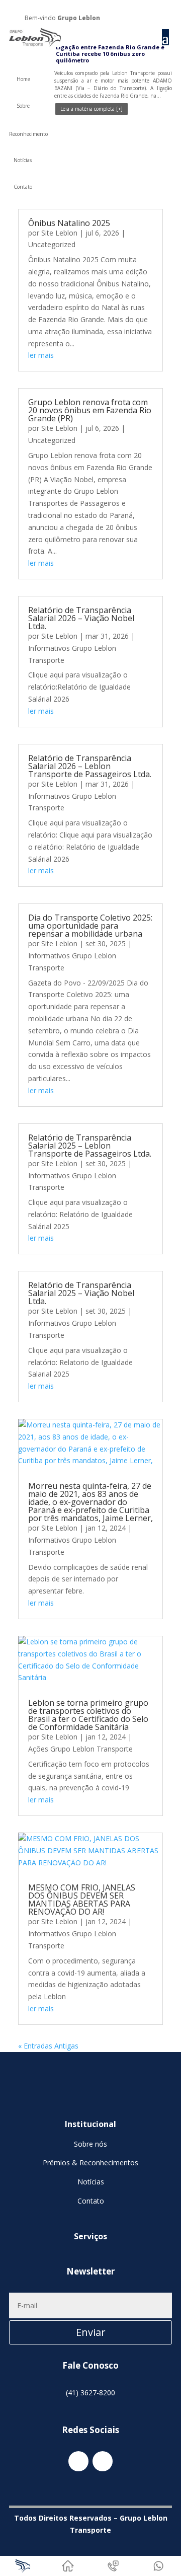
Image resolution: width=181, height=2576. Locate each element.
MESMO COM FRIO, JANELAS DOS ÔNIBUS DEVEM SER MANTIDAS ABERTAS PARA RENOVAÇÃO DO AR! (82, 1900)
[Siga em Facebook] (152, 16)
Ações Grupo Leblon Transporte (80, 1749)
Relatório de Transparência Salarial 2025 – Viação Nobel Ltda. (81, 1293)
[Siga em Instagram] (164, 16)
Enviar (91, 2332)
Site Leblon (59, 233)
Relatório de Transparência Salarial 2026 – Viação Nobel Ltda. (81, 618)
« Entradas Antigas (48, 2046)
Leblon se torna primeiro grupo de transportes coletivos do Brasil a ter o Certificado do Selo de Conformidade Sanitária (88, 1715)
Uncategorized (52, 244)
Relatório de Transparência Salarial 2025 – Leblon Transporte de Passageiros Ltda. (90, 1146)
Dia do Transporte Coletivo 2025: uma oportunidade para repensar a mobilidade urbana (90, 926)
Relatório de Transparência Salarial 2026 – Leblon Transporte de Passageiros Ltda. (90, 766)
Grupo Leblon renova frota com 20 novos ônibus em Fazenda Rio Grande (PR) (90, 410)
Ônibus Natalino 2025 (69, 223)
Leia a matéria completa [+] (92, 109)
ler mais (41, 355)
